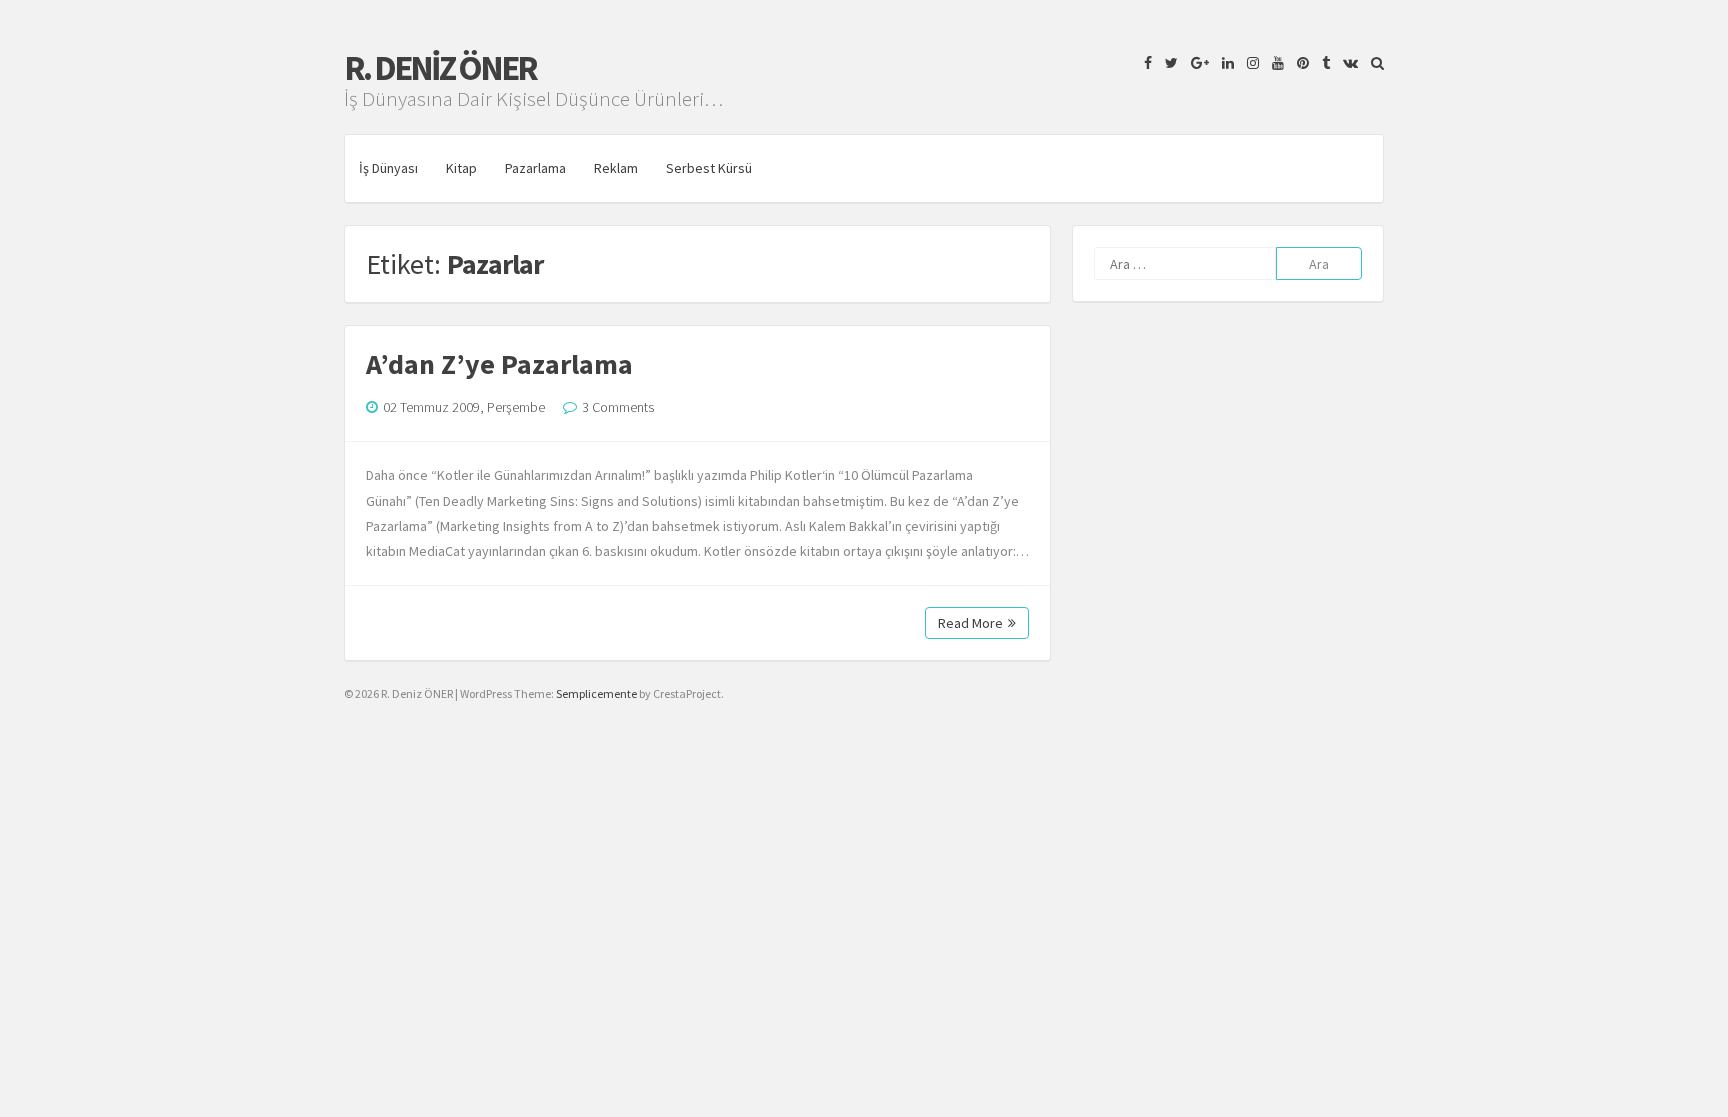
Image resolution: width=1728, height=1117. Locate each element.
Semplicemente (596, 693)
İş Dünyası (388, 168)
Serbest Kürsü (709, 168)
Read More (970, 623)
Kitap (461, 168)
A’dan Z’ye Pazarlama (499, 364)
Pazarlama (535, 168)
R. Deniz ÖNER (440, 68)
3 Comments (618, 407)
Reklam (616, 168)
